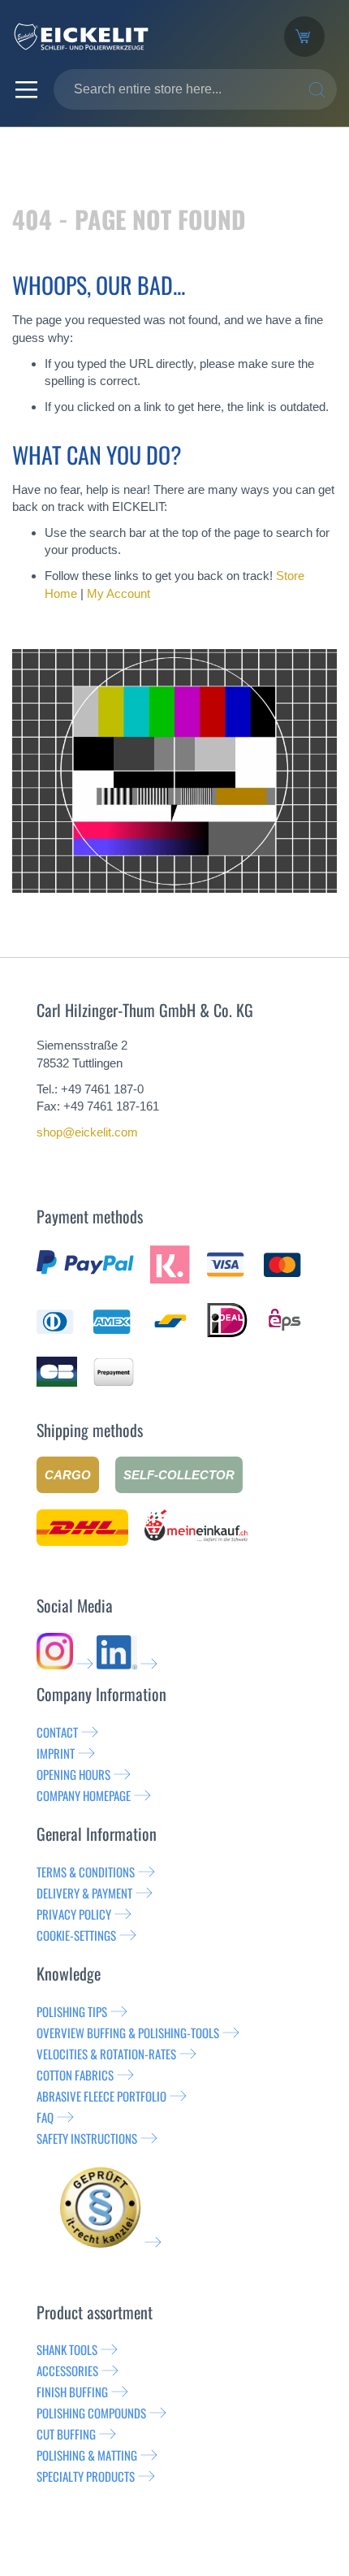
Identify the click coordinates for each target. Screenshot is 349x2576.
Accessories (67, 2370)
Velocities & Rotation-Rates (106, 2054)
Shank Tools (67, 2349)
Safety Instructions (87, 2138)
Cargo (68, 1475)
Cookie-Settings (76, 1935)
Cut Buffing (66, 2434)
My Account (118, 593)
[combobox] (195, 89)
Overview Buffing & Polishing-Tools (128, 2033)
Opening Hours (73, 1774)
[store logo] (136, 37)
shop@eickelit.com (87, 1132)
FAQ (45, 2117)
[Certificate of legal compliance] (110, 2242)
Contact (57, 1732)
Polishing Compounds (91, 2413)
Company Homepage (84, 1795)
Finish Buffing (72, 2392)
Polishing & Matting (87, 2455)
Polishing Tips (72, 2011)
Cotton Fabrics (75, 2075)
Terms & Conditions (86, 1872)
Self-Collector (179, 1475)
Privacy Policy (74, 1914)
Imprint (56, 1753)
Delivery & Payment (84, 1893)
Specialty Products (86, 2476)
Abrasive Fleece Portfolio (101, 2096)
